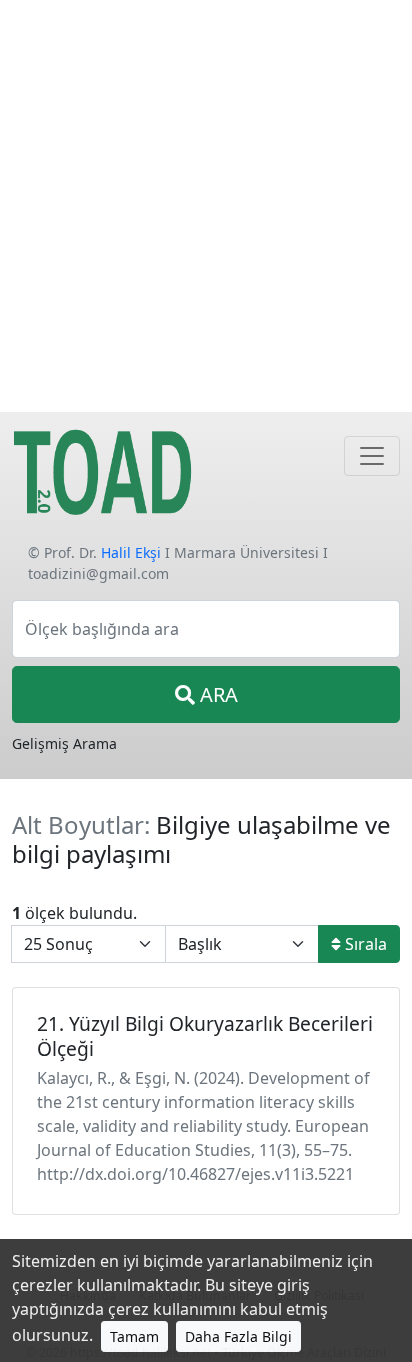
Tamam (134, 1336)
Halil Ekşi (131, 552)
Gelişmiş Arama (64, 743)
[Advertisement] (206, 206)
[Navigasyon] (372, 456)
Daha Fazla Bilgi (238, 1336)
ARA (216, 694)
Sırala (364, 944)
